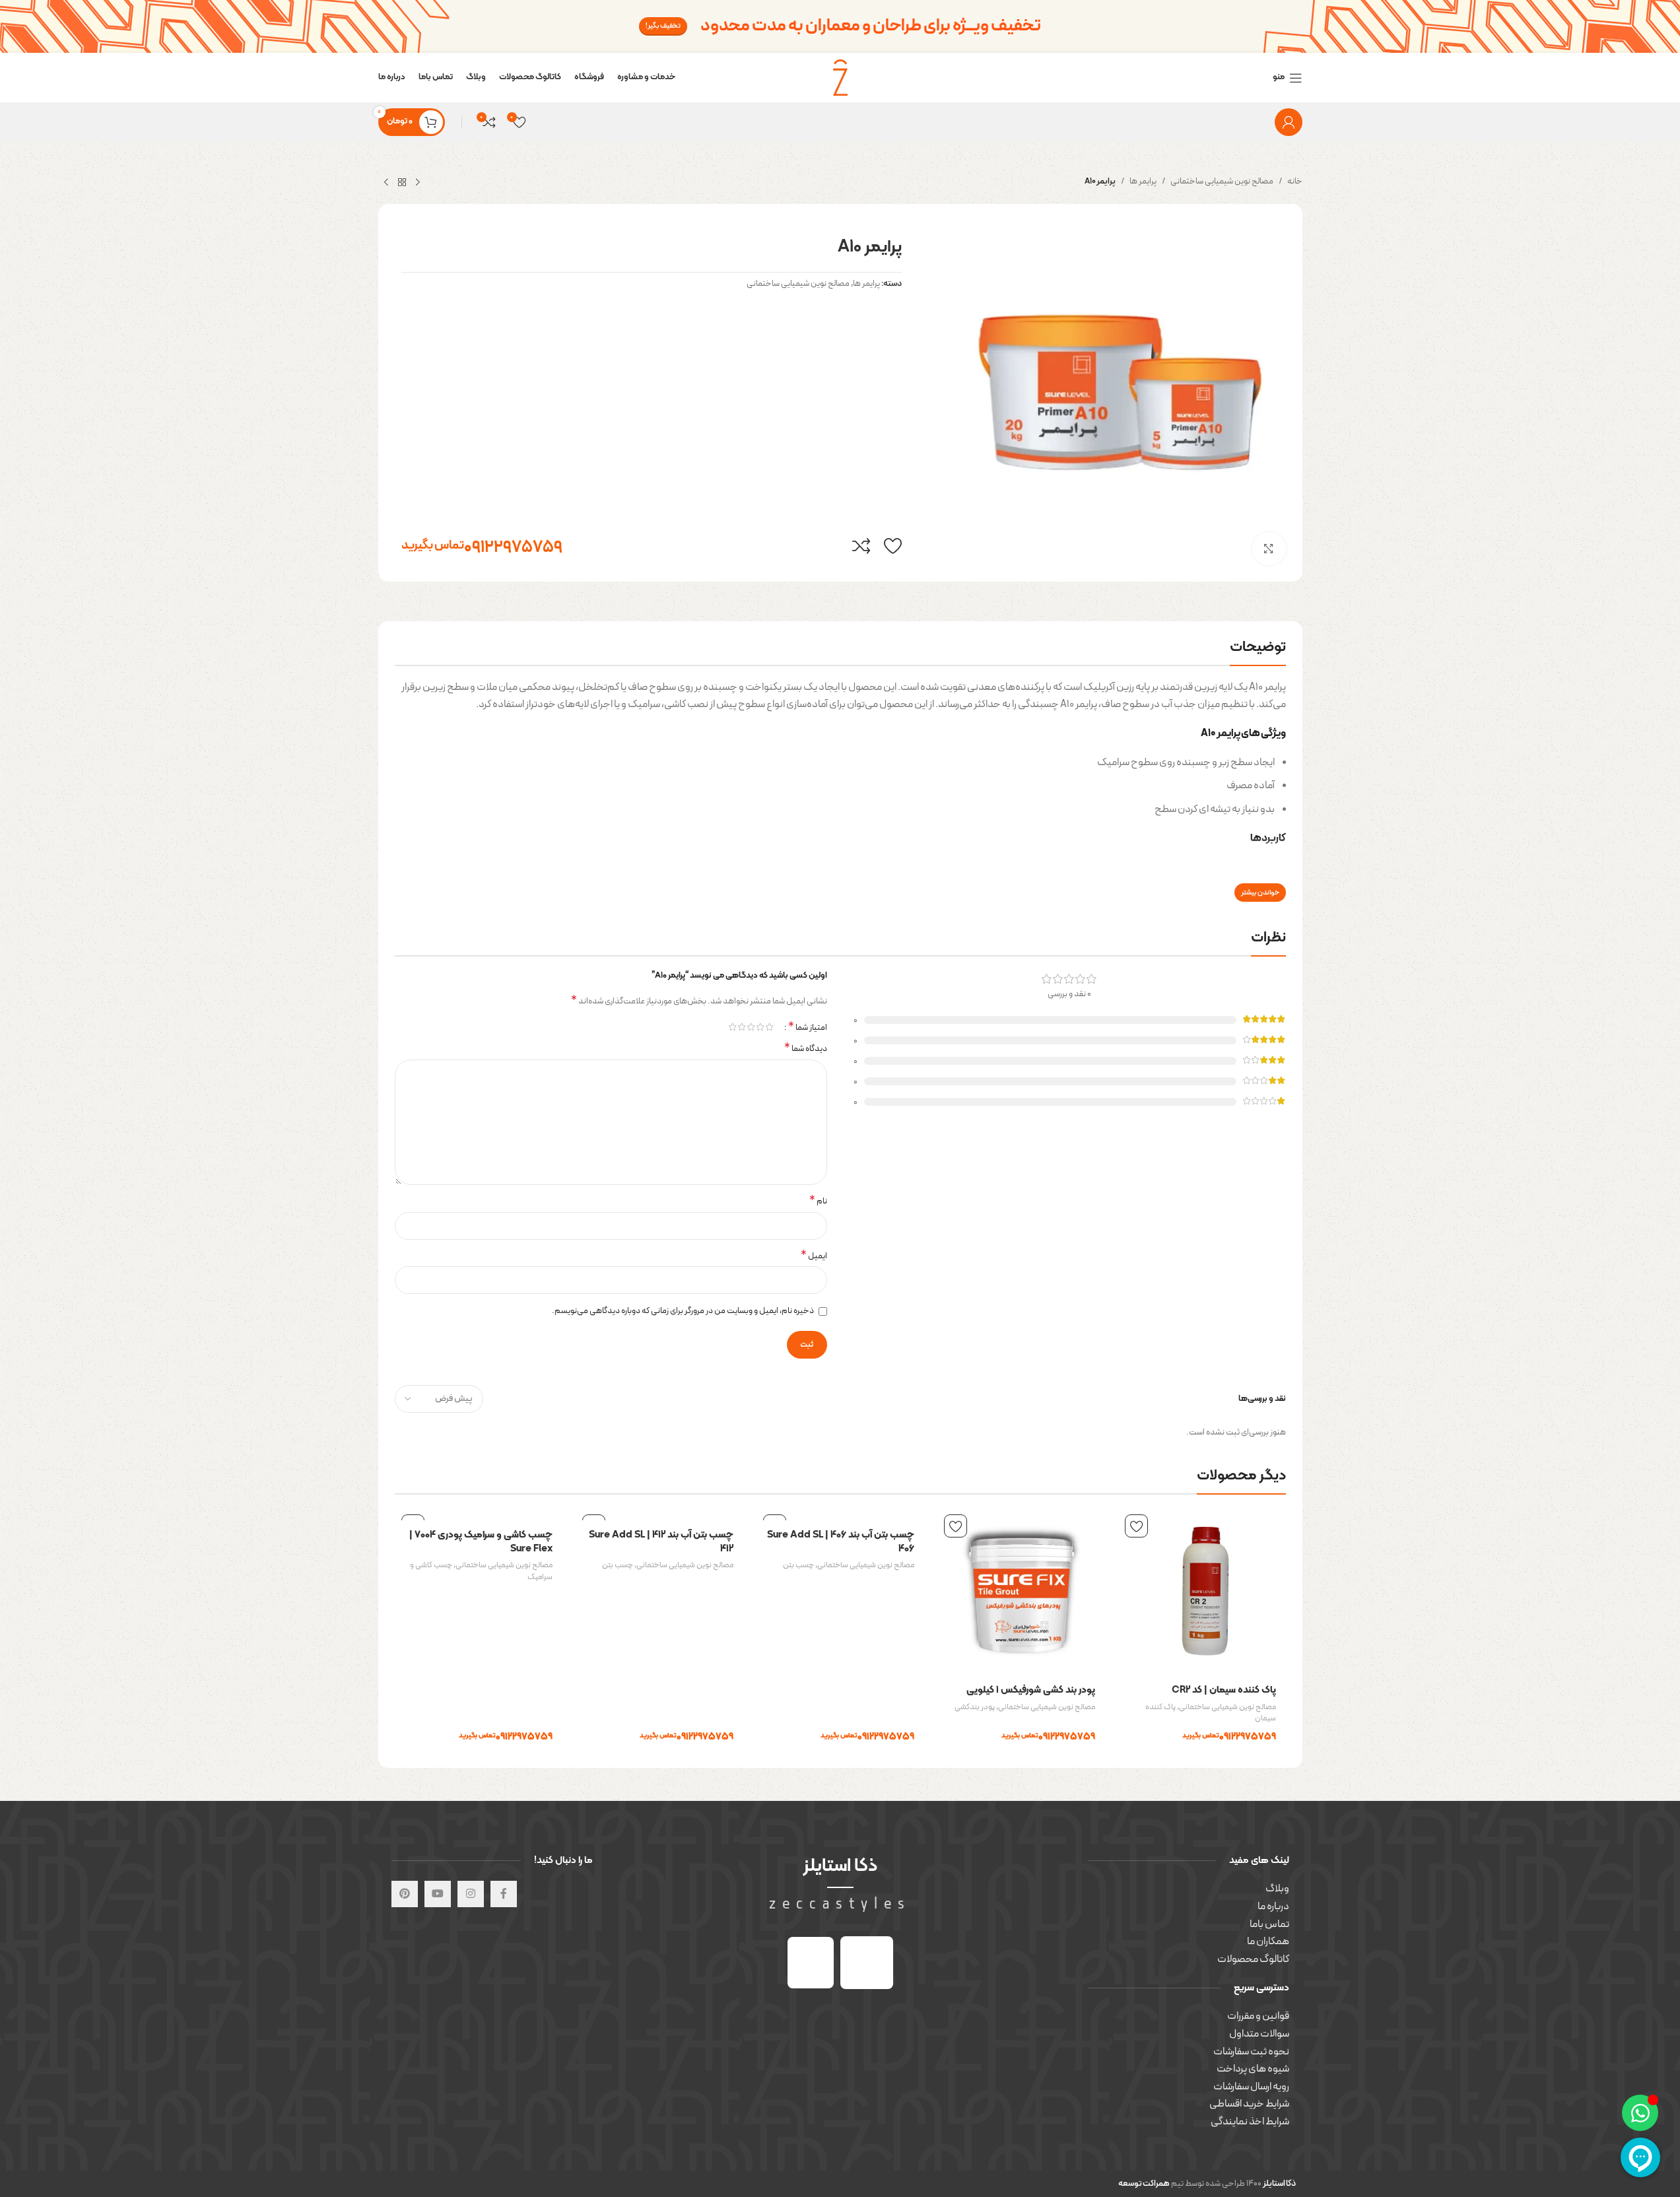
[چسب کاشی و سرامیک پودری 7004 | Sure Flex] (479, 1514)
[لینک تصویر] (867, 1962)
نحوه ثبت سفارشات (1251, 2052)
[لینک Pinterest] (405, 1894)
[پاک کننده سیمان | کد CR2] (1202, 1592)
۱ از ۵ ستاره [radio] (770, 1027)
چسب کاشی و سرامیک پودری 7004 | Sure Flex (481, 1542)
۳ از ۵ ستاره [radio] (751, 1027)
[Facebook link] (504, 1894)
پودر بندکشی (975, 1707)
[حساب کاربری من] (1289, 122)
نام (818, 1202)
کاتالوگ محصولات (1253, 1959)
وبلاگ (1277, 1889)
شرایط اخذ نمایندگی (1250, 2122)
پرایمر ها (1143, 182)
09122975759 (482, 546)
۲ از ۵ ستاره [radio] (760, 1027)
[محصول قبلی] (418, 183)
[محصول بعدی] (386, 183)
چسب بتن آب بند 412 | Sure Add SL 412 (661, 1542)
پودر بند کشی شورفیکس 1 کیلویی (1031, 1690)
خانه (1295, 182)
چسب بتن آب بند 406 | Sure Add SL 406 (841, 1542)
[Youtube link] (438, 1894)
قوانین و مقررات (1258, 2016)
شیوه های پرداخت (1253, 2069)
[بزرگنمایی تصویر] (1269, 549)
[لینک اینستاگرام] (471, 1894)
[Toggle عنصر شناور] (1640, 2113)
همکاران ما (1268, 1942)
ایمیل (814, 1257)
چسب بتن (798, 1565)
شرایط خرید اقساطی (1249, 2104)
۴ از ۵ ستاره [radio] (742, 1027)
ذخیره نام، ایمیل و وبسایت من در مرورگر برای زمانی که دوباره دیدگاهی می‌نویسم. (683, 1311)
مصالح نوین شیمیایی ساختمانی (1222, 182)
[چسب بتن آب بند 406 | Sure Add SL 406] (840, 1514)
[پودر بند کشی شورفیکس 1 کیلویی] (1021, 1592)
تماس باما (1269, 1924)
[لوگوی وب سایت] (840, 77)
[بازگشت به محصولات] (402, 183)
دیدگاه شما (806, 1049)
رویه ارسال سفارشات (1251, 2087)
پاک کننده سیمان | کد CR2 (1224, 1690)
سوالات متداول (1259, 2034)
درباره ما (1273, 1907)
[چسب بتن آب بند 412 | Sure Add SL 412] (659, 1514)
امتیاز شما (808, 1027)
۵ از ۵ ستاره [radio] (733, 1027)
